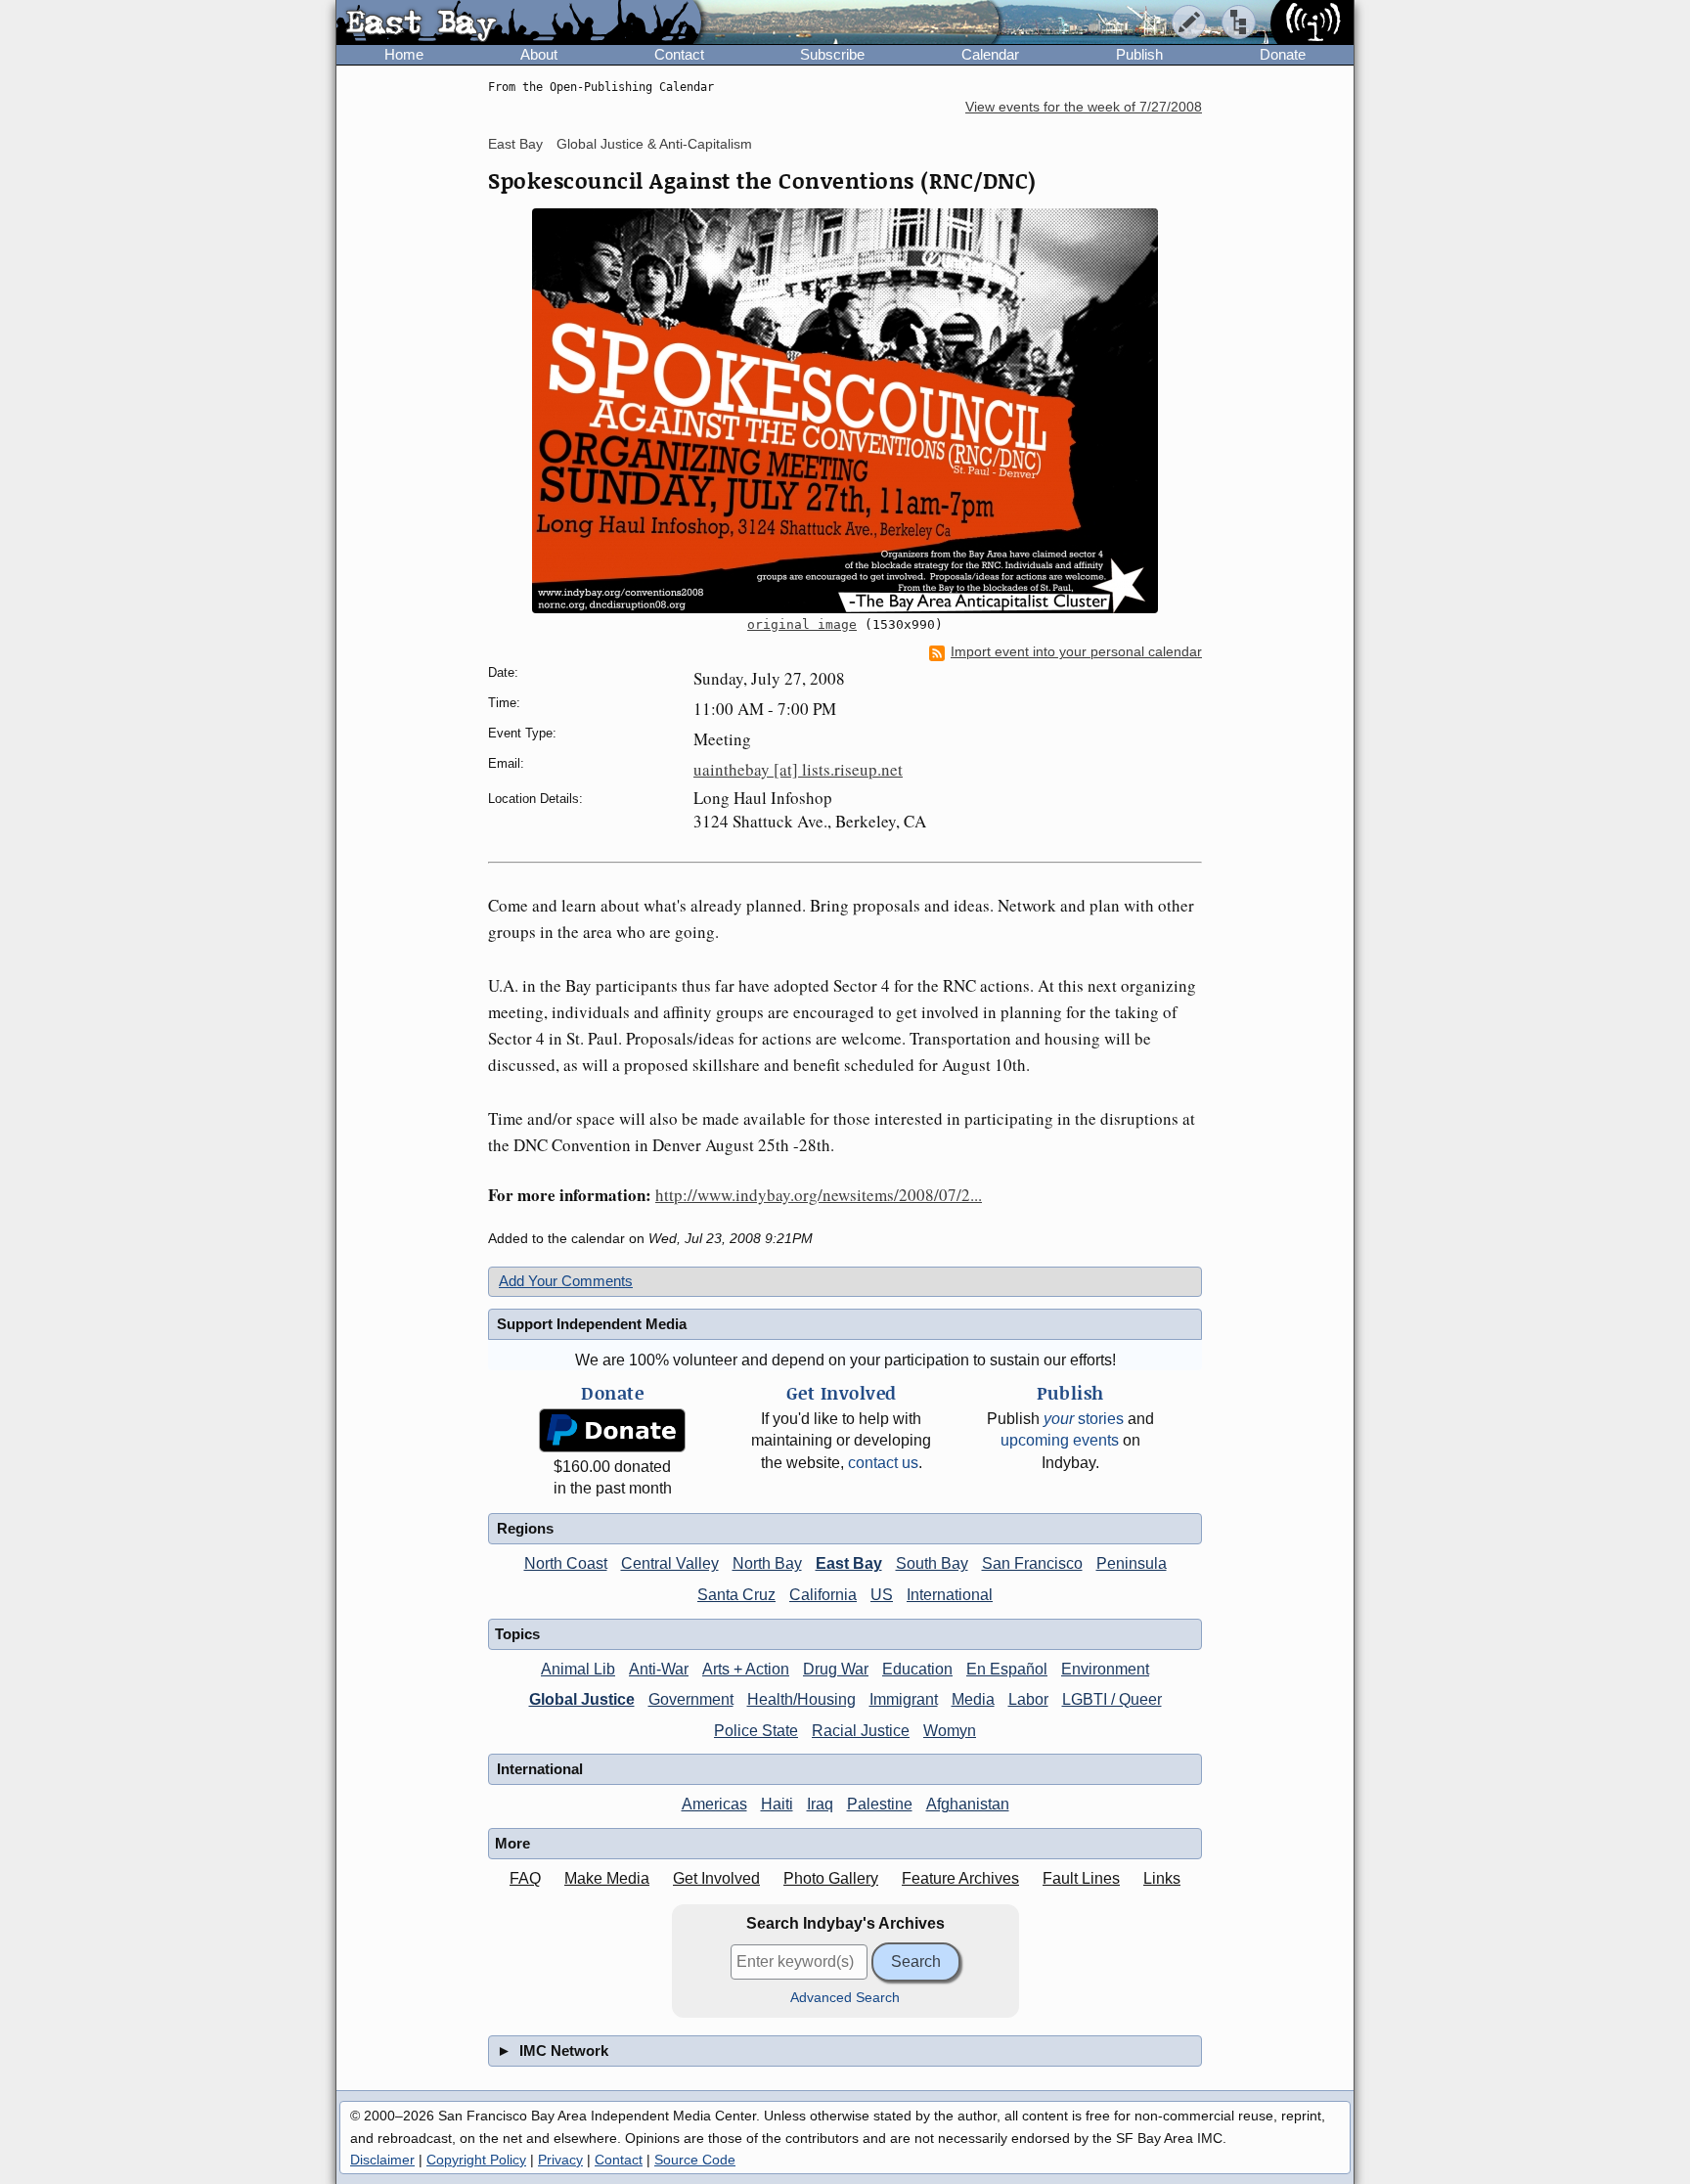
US (882, 1595)
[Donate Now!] (612, 1430)
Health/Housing (801, 1699)
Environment (1105, 1669)
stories (1084, 1419)
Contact (679, 54)
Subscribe (832, 54)
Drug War (836, 1669)
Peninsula (1132, 1563)
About (539, 54)
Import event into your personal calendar (1076, 652)
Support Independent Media (592, 1324)
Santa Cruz (736, 1595)
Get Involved (716, 1878)
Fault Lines (1081, 1878)
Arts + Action (746, 1669)
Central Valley (670, 1563)
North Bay (767, 1563)
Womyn (950, 1731)
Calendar (990, 54)
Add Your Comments (566, 1281)
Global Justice (582, 1699)
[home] (519, 23)
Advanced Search (845, 1998)
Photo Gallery (831, 1878)
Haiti (777, 1804)
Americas (714, 1804)
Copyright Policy (476, 2160)
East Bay (515, 144)
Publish (1139, 54)
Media (973, 1699)
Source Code (695, 2160)
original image (802, 624)
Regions (525, 1528)
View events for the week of (1084, 107)
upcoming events (1060, 1440)
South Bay (932, 1563)
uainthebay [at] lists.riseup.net (798, 769)
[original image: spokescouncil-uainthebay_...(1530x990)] (845, 411)
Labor (1028, 1699)
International (950, 1595)
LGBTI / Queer (1112, 1699)
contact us (883, 1463)
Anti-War (659, 1669)
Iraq (820, 1804)
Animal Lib (578, 1669)
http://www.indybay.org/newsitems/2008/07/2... (819, 1195)
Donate (1283, 54)
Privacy (560, 2160)
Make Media (607, 1878)
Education (917, 1669)
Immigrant (904, 1699)
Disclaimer (382, 2160)
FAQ (525, 1878)
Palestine (880, 1804)
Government (691, 1699)
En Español (1007, 1669)
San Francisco (1032, 1563)
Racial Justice (861, 1731)
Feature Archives (960, 1878)
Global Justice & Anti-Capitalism (654, 144)
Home (404, 54)
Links (1162, 1878)
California (823, 1595)
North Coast (566, 1563)
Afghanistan (968, 1804)
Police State (756, 1731)
